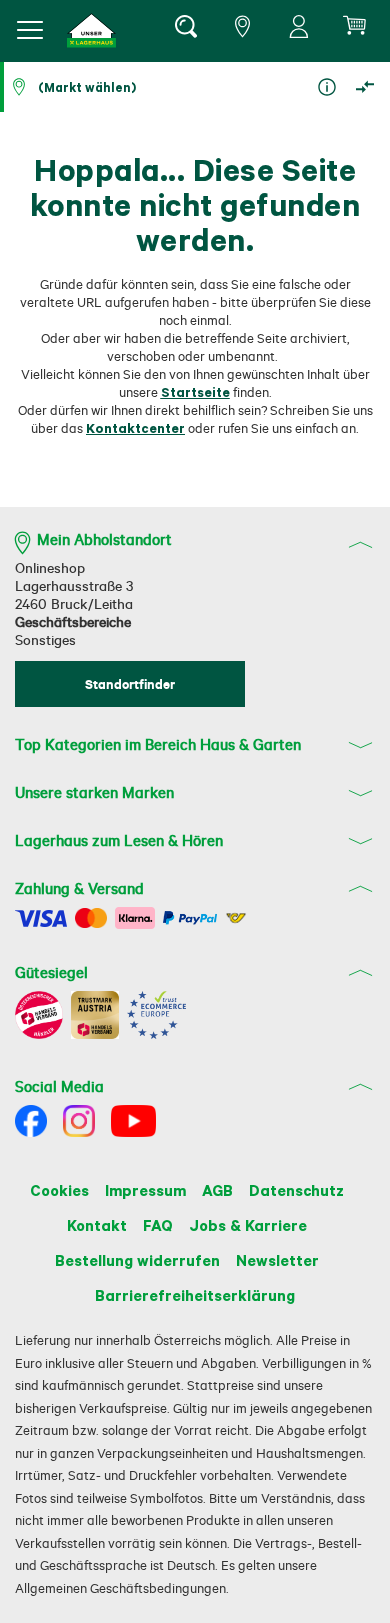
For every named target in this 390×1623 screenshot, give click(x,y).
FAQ (158, 1225)
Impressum (145, 1190)
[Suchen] (185, 30)
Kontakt (97, 1225)
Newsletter (277, 1260)
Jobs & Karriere (248, 1225)
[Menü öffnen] (30, 30)
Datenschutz (296, 1190)
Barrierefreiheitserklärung (195, 1295)
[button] (92, 30)
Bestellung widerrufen (137, 1260)
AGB (217, 1190)
